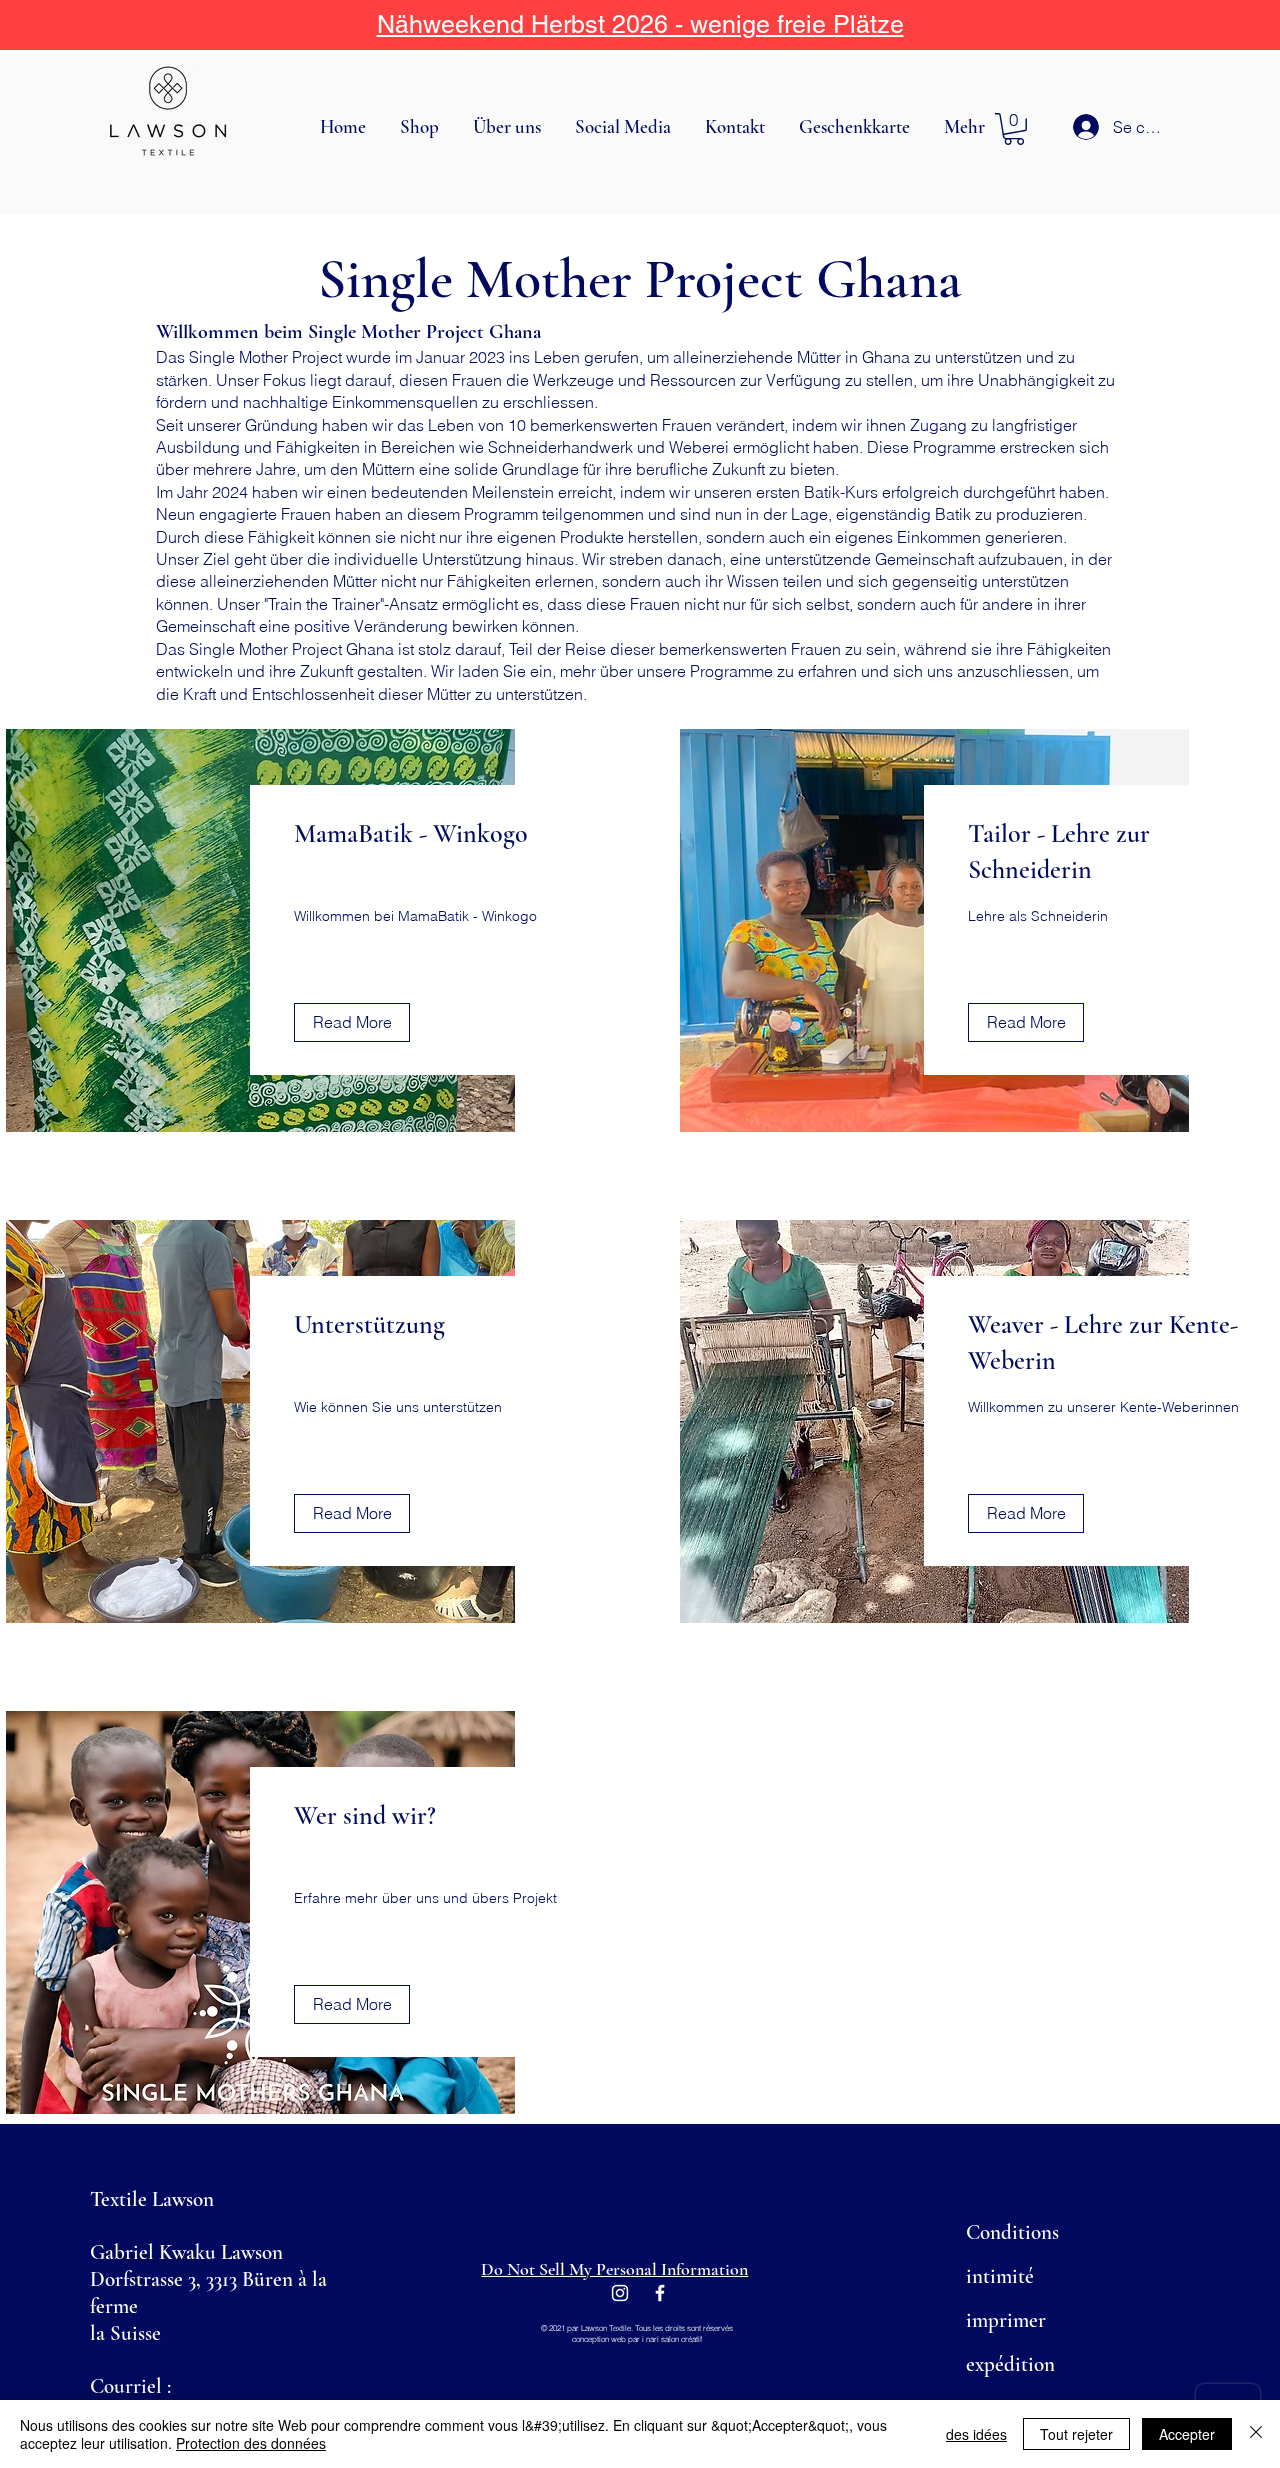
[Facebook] (660, 2293)
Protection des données (251, 2443)
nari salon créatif (674, 2339)
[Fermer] (1256, 2434)
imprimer (1006, 2320)
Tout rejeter (1076, 2434)
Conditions (1012, 2232)
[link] (1014, 129)
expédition (1010, 2364)
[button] (421, 127)
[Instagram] (620, 2293)
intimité (1000, 2276)
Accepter (1187, 2434)
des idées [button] (976, 2434)
